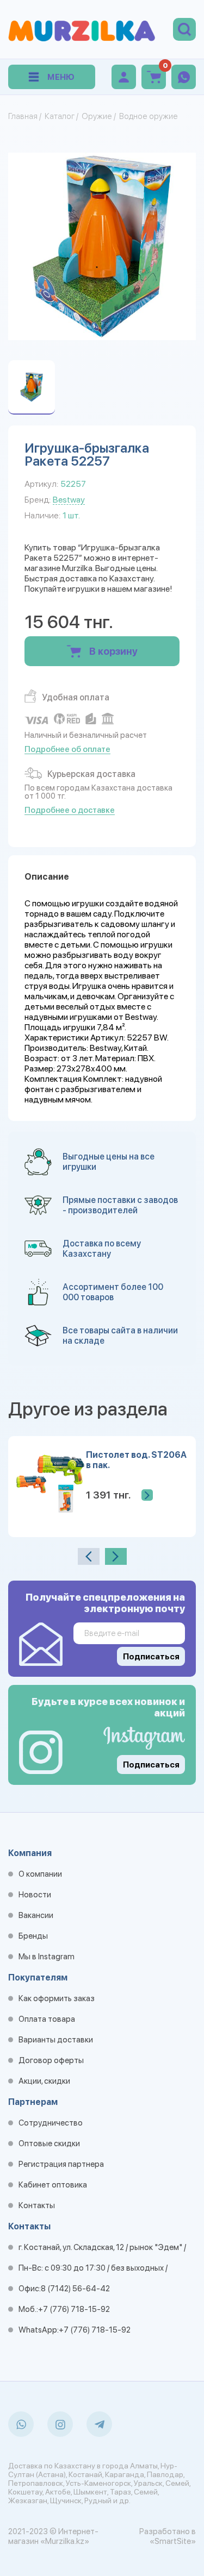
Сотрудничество (51, 2123)
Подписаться (151, 1765)
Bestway (69, 500)
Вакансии (36, 1915)
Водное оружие (149, 116)
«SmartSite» (173, 2541)
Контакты (37, 2205)
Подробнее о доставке (70, 810)
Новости (35, 1895)
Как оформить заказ (57, 1998)
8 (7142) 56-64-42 (75, 2289)
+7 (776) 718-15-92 (74, 2309)
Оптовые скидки (49, 2143)
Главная (23, 116)
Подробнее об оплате (67, 749)
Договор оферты (51, 2060)
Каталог (60, 116)
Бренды (33, 1936)
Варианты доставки (56, 2040)
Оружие (97, 116)
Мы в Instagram (47, 1957)
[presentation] (89, 1556)
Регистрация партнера (61, 2164)
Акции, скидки (44, 2081)
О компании (40, 1874)
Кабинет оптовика (53, 2185)
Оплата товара (47, 2019)
